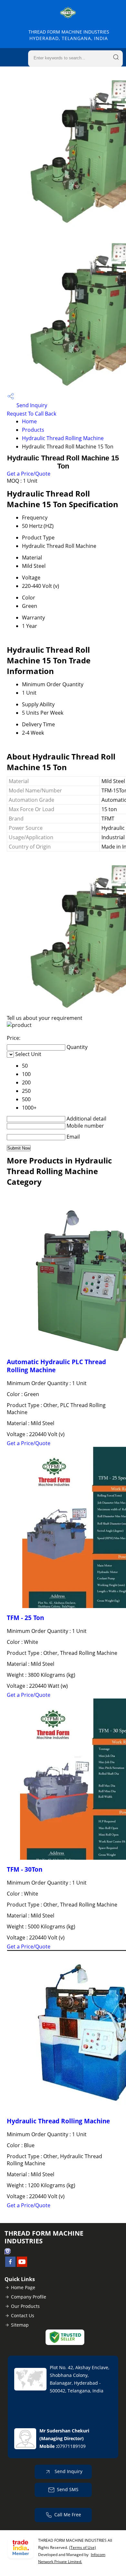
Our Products (25, 2306)
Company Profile (29, 2297)
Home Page (23, 2287)
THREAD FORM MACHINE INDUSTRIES (69, 35)
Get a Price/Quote (29, 474)
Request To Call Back (31, 414)
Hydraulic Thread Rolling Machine (63, 438)
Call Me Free (68, 2515)
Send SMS (68, 2489)
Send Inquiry (31, 405)
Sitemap (20, 2325)
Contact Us (23, 2315)
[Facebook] (10, 2265)
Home (29, 421)
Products (33, 430)
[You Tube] (22, 2265)
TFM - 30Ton (25, 1869)
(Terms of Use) (83, 2547)
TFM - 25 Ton (25, 1618)
